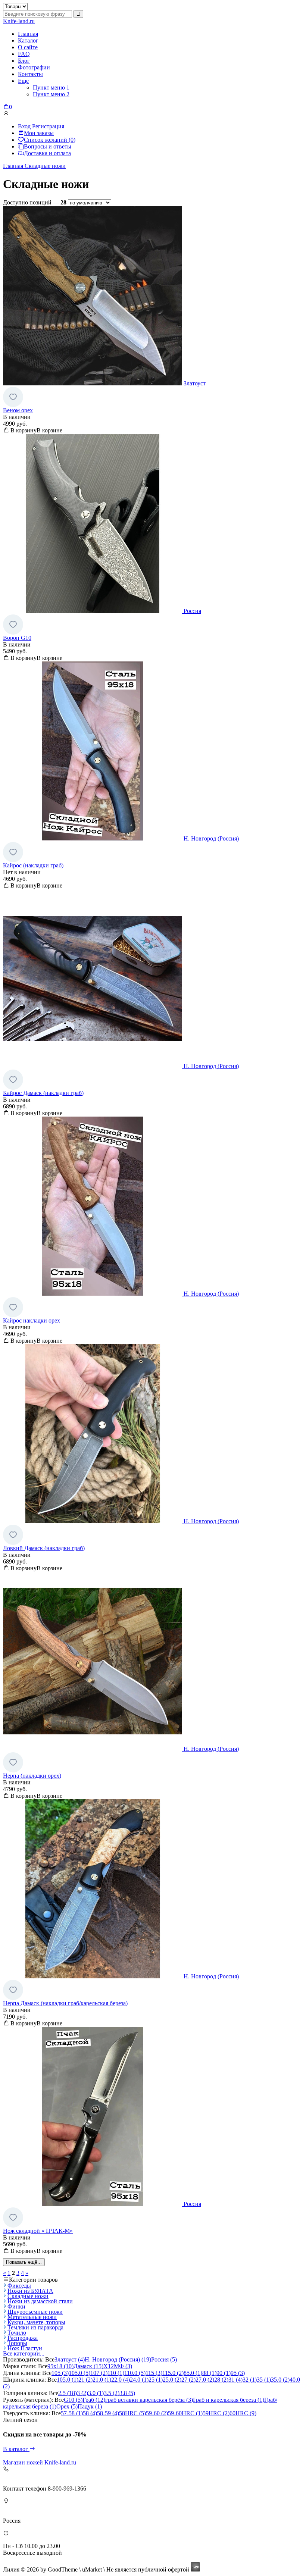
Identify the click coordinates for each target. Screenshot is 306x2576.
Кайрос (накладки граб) (33, 865)
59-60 (157, 2413)
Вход (24, 126)
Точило (17, 2333)
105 (60, 2373)
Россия (164, 2359)
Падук (90, 2406)
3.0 (96, 2393)
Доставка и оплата (47, 153)
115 (154, 2373)
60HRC (243, 2413)
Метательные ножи (32, 2317)
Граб (94, 2400)
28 (221, 2380)
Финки (16, 2306)
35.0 (280, 2380)
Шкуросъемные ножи (35, 2312)
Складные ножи (28, 2296)
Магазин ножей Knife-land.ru (40, 2462)
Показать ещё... (24, 2262)
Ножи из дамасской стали (40, 2301)
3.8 (127, 2393)
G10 (73, 2400)
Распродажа (23, 2338)
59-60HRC (185, 2413)
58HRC (132, 2413)
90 (224, 2373)
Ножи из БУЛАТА (30, 2291)
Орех (67, 2406)
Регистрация (48, 126)
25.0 (172, 2380)
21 (85, 2380)
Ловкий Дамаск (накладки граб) (44, 1548)
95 (238, 2373)
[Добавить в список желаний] (13, 397)
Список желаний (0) (50, 140)
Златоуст (70, 2359)
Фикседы (19, 2286)
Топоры (17, 2343)
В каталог (16, 2449)
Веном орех (18, 410)
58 (90, 2413)
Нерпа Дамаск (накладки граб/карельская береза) (65, 2003)
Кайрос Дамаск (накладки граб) (43, 1093)
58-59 (108, 2413)
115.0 (173, 2373)
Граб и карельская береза (229, 2400)
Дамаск (88, 2366)
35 (264, 2380)
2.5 (68, 2393)
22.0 (121, 2380)
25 (156, 2380)
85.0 (193, 2373)
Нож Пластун (25, 2348)
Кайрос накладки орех (32, 1320)
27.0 (205, 2380)
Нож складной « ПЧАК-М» (38, 2231)
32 (250, 2380)
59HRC (216, 2413)
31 (235, 2380)
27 (188, 2380)
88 (209, 2373)
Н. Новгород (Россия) (118, 2359)
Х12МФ (118, 2366)
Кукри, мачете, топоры (36, 2322)
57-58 (72, 2413)
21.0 (102, 2380)
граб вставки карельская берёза (149, 2400)
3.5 (112, 2393)
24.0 (139, 2380)
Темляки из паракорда (35, 2327)
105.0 (79, 2373)
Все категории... (24, 2353)
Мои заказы (39, 133)
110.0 (135, 2373)
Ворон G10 (17, 638)
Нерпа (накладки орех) (32, 1776)
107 (99, 2373)
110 (116, 2373)
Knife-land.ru (19, 21)
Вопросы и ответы (48, 146)
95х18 (60, 2366)
